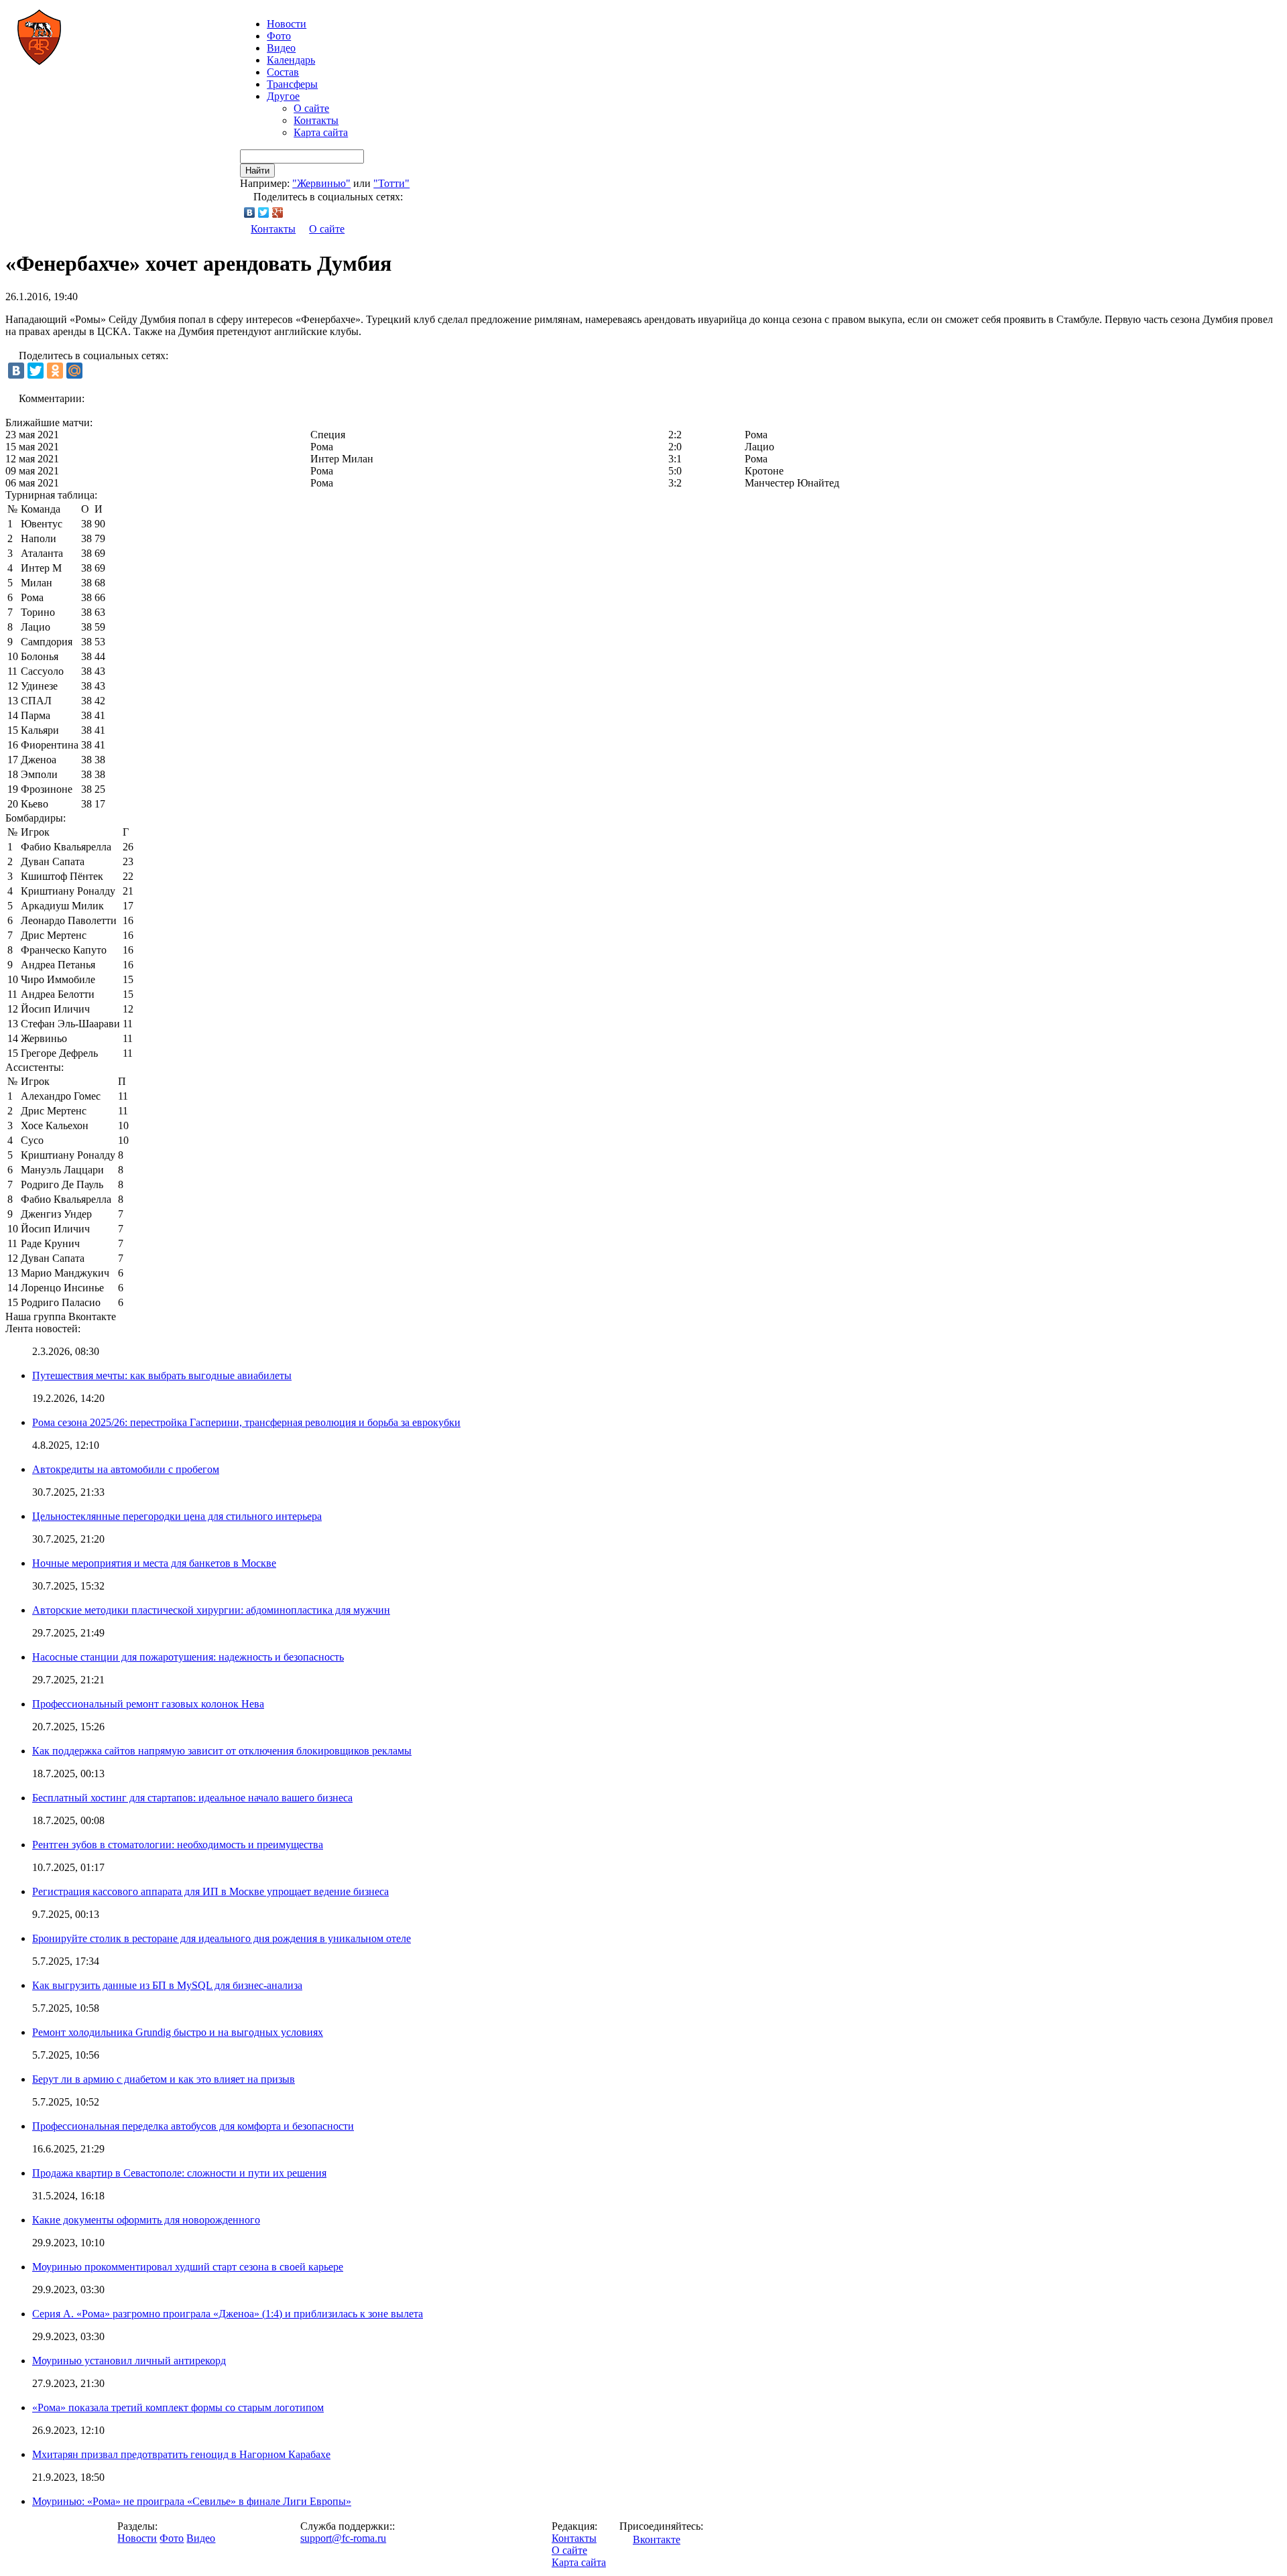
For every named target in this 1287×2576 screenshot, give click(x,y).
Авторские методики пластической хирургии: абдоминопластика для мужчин (211, 1610)
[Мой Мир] (74, 371)
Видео (281, 48)
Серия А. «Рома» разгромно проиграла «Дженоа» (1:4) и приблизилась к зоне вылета (228, 2314)
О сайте (311, 108)
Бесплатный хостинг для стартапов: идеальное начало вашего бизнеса (192, 1798)
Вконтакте (657, 2539)
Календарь (291, 60)
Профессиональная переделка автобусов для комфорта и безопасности (193, 2126)
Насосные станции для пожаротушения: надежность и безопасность (188, 1657)
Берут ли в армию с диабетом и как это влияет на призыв (164, 2079)
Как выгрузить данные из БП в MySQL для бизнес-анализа (167, 1985)
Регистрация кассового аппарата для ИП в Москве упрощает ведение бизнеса (210, 1891)
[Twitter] (264, 212)
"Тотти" (391, 183)
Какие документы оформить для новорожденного (146, 2220)
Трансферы (292, 84)
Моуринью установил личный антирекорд (129, 2361)
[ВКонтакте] (250, 212)
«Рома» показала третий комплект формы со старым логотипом (178, 2407)
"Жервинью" (321, 183)
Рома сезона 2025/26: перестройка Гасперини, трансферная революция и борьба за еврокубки (246, 1422)
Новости (137, 2538)
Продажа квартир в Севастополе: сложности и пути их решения (179, 2173)
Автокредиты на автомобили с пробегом (126, 1469)
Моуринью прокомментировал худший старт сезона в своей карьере (188, 2267)
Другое (283, 96)
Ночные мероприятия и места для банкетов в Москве (154, 1563)
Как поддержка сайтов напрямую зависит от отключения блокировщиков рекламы (222, 1751)
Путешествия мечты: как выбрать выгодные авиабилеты (162, 1375)
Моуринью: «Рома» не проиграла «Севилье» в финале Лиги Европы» (192, 2501)
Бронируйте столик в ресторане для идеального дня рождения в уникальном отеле (222, 1938)
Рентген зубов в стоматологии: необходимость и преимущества (178, 1845)
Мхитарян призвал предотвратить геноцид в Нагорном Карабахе (181, 2454)
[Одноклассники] (55, 371)
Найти (257, 171)
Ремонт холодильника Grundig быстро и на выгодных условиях (178, 2032)
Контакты (316, 120)
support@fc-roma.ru (343, 2538)
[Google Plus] (278, 212)
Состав (283, 72)
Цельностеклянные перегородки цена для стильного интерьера (177, 1516)
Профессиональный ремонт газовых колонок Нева (148, 1704)
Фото (279, 36)
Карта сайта (321, 132)
